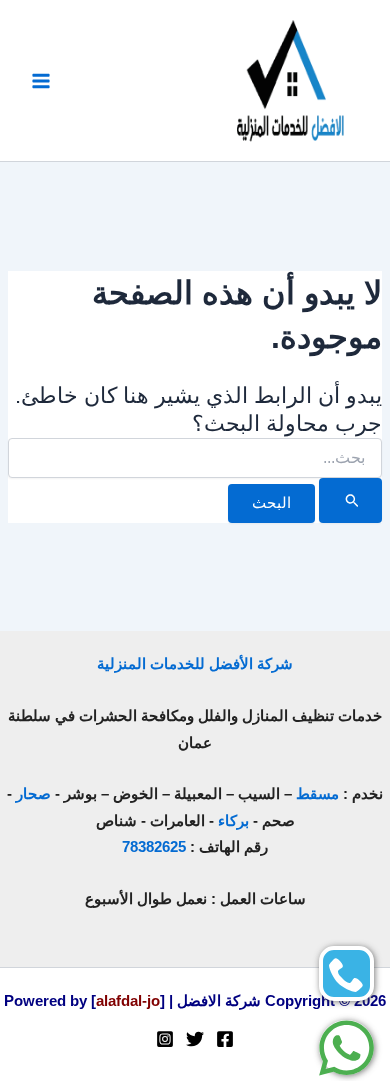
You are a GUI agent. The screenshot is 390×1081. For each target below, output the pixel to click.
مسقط (317, 794)
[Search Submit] (350, 500)
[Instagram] (165, 1039)
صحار (33, 794)
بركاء (233, 821)
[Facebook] (225, 1039)
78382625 (154, 847)
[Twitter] (195, 1039)
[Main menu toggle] (41, 81)
